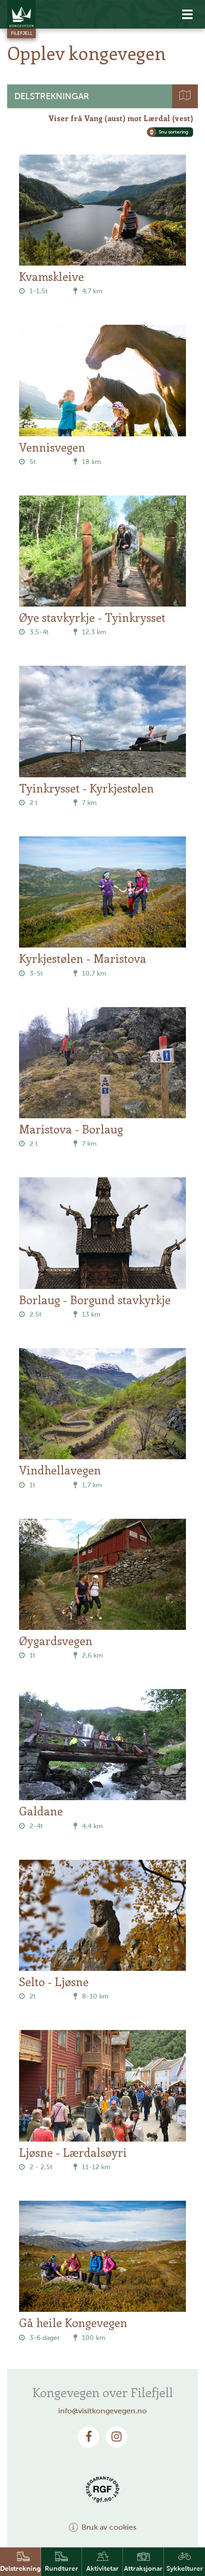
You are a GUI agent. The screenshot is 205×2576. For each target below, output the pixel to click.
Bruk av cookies (109, 2527)
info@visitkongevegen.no (102, 2411)
